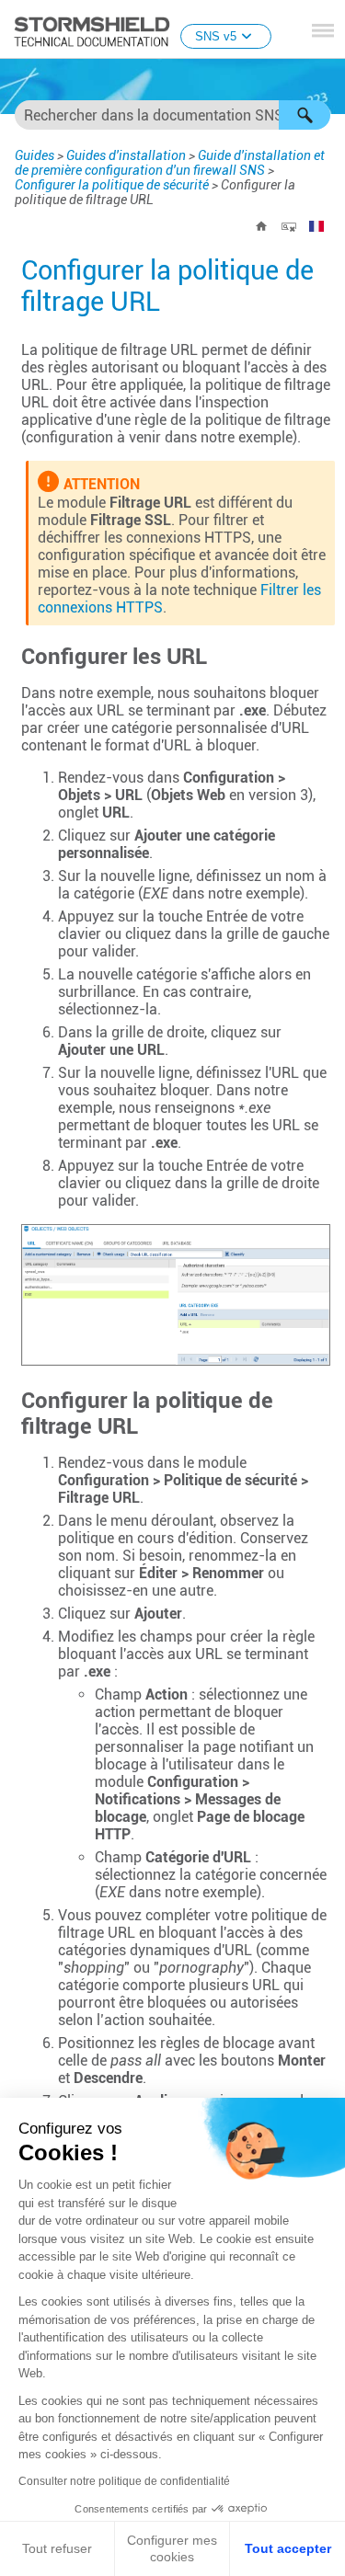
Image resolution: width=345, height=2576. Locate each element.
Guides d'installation (126, 155)
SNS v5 (216, 36)
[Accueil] (261, 226)
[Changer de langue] (316, 226)
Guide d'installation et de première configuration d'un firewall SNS (170, 163)
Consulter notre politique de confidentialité (124, 2481)
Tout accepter (288, 2548)
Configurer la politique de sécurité (112, 185)
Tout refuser (57, 2548)
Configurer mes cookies (172, 2548)
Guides (34, 155)
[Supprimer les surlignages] (289, 226)
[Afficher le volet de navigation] (323, 30)
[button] (305, 115)
